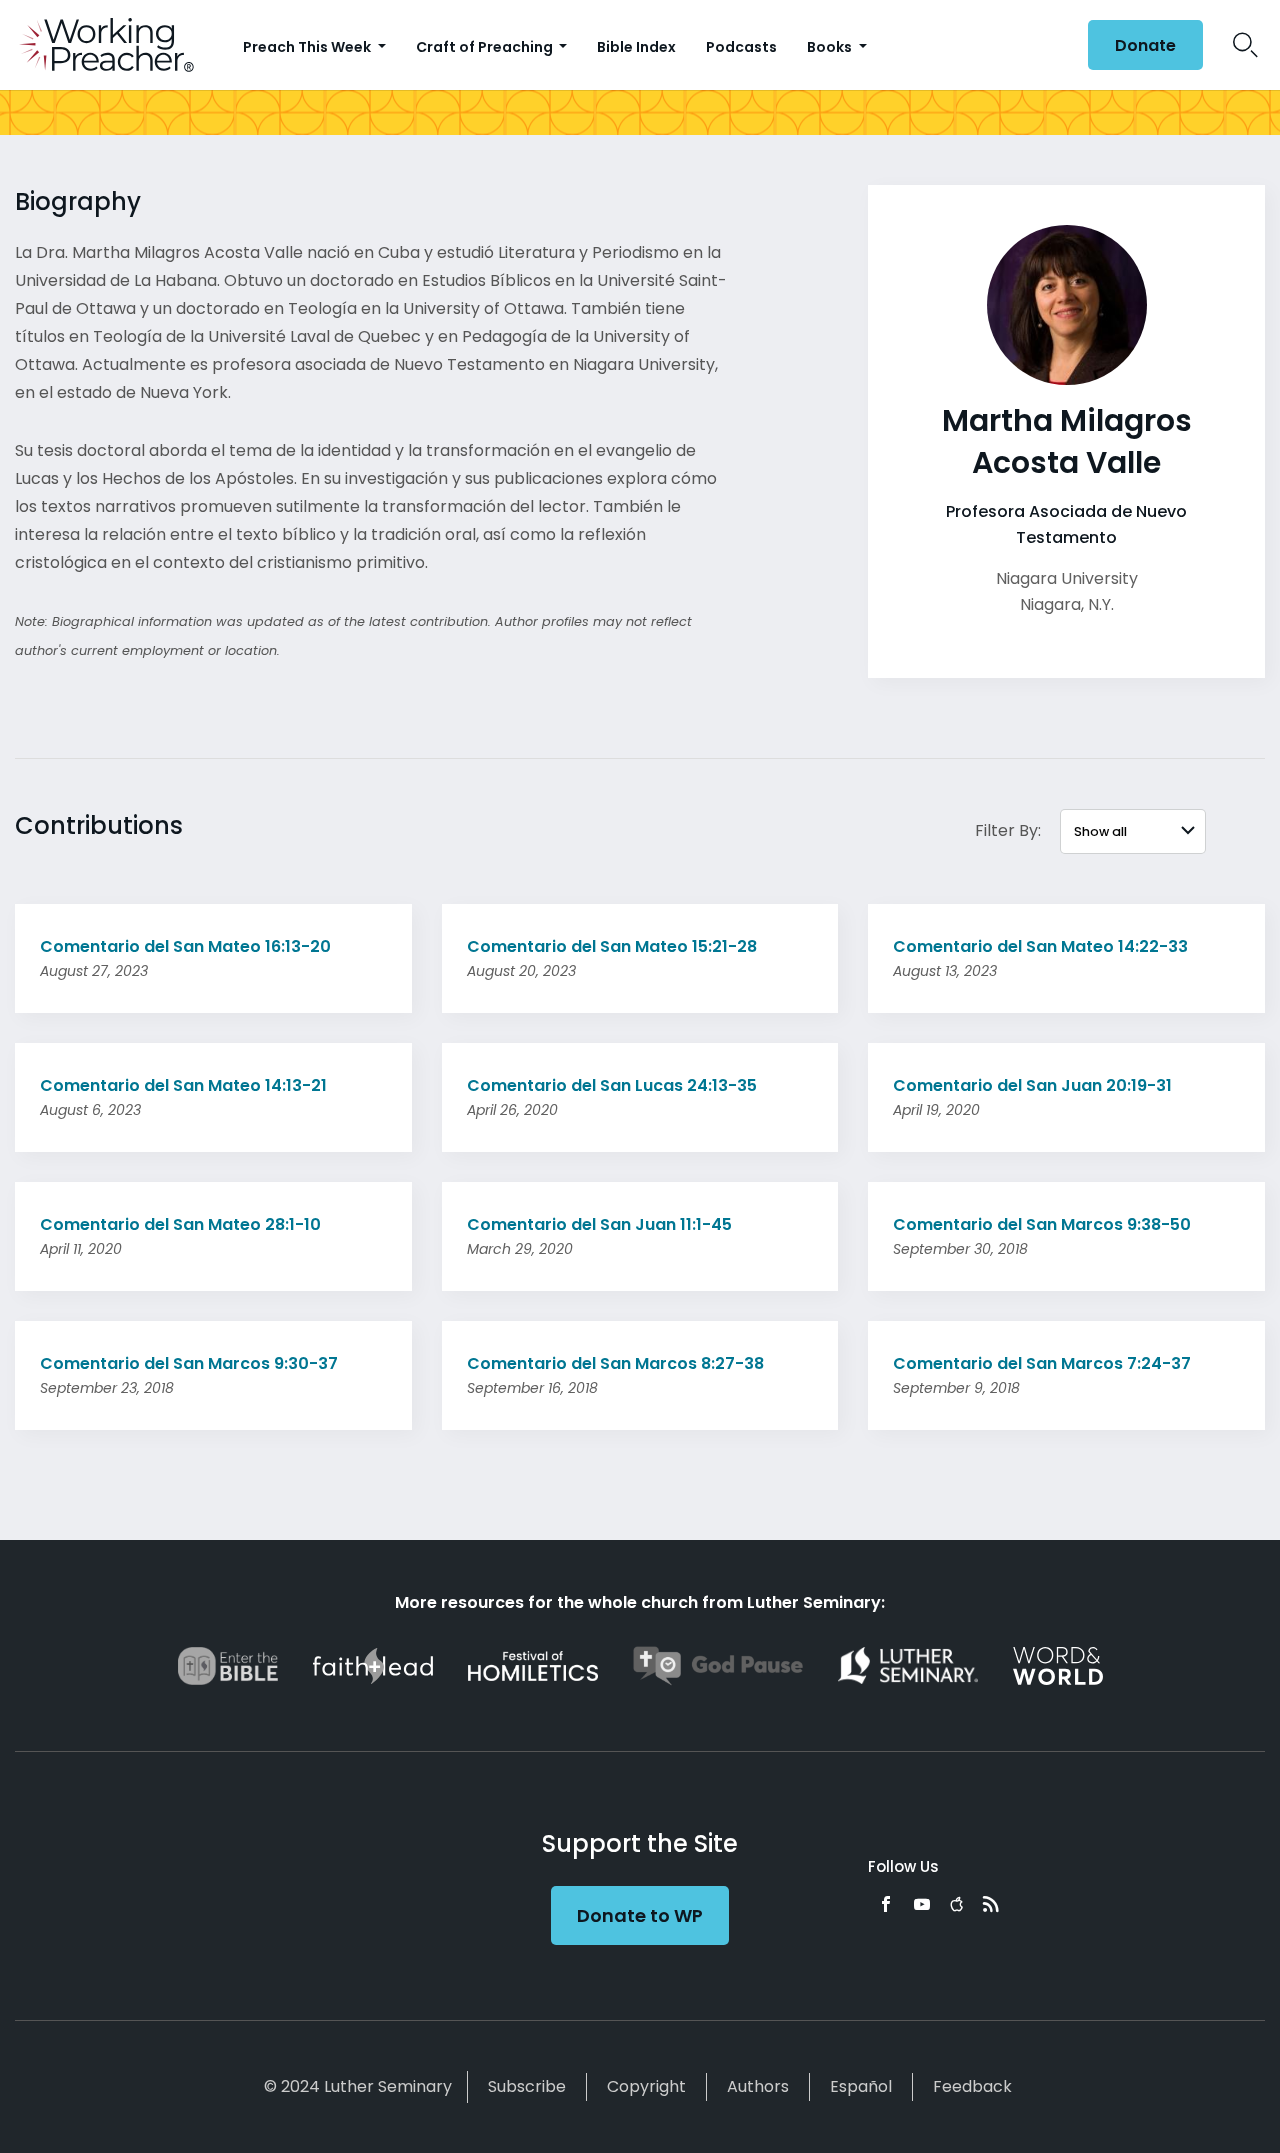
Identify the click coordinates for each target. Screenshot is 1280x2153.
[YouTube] (922, 1904)
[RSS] (991, 1904)
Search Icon (1245, 45)
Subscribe (527, 2086)
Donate (1145, 45)
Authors (758, 2086)
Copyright (646, 2086)
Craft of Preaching (486, 47)
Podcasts (741, 47)
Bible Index (636, 47)
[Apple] (956, 1904)
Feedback (972, 2086)
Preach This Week (308, 47)
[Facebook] (886, 1904)
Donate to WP (640, 1915)
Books (831, 47)
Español (861, 2086)
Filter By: (1008, 830)
